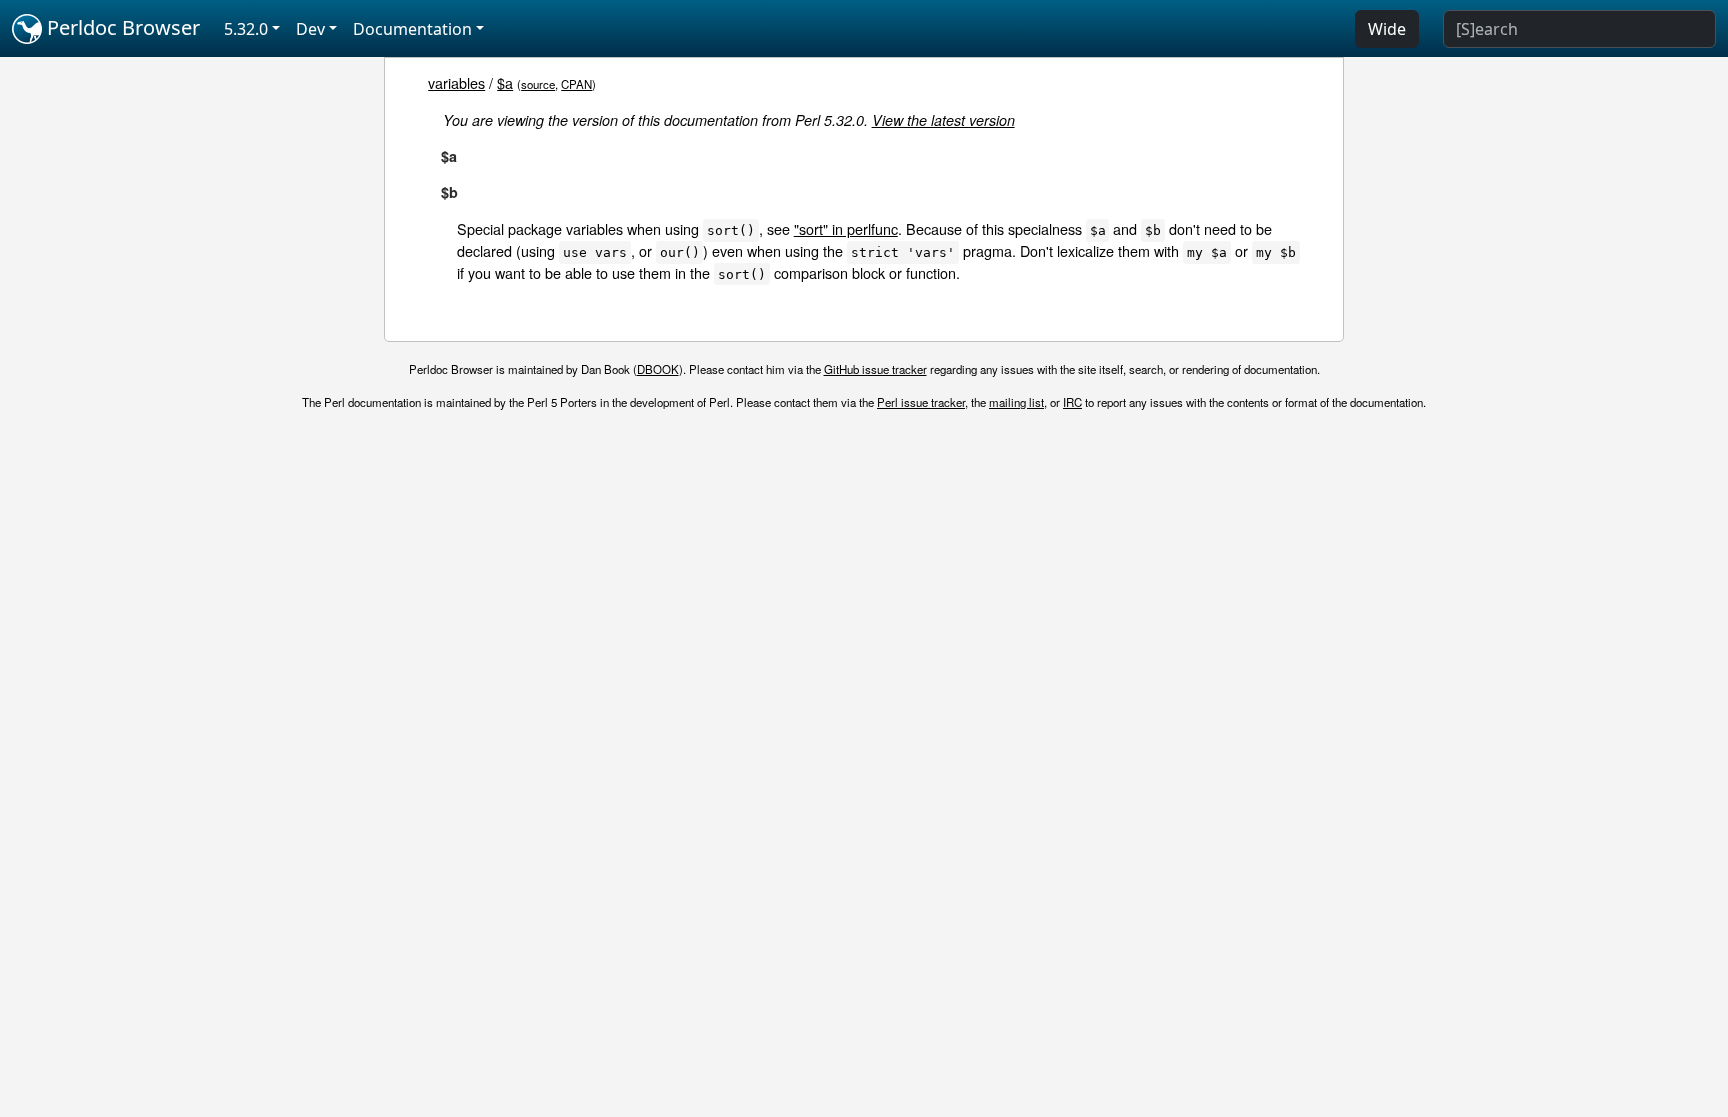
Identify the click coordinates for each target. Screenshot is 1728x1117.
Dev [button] (310, 29)
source (538, 84)
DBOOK (658, 369)
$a (505, 82)
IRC (1072, 402)
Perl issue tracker (921, 402)
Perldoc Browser (121, 27)
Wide (1387, 29)
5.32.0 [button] (246, 29)
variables (456, 82)
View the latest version (943, 120)
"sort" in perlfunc (846, 228)
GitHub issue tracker (875, 369)
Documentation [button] (412, 29)
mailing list (1016, 402)
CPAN (576, 84)
